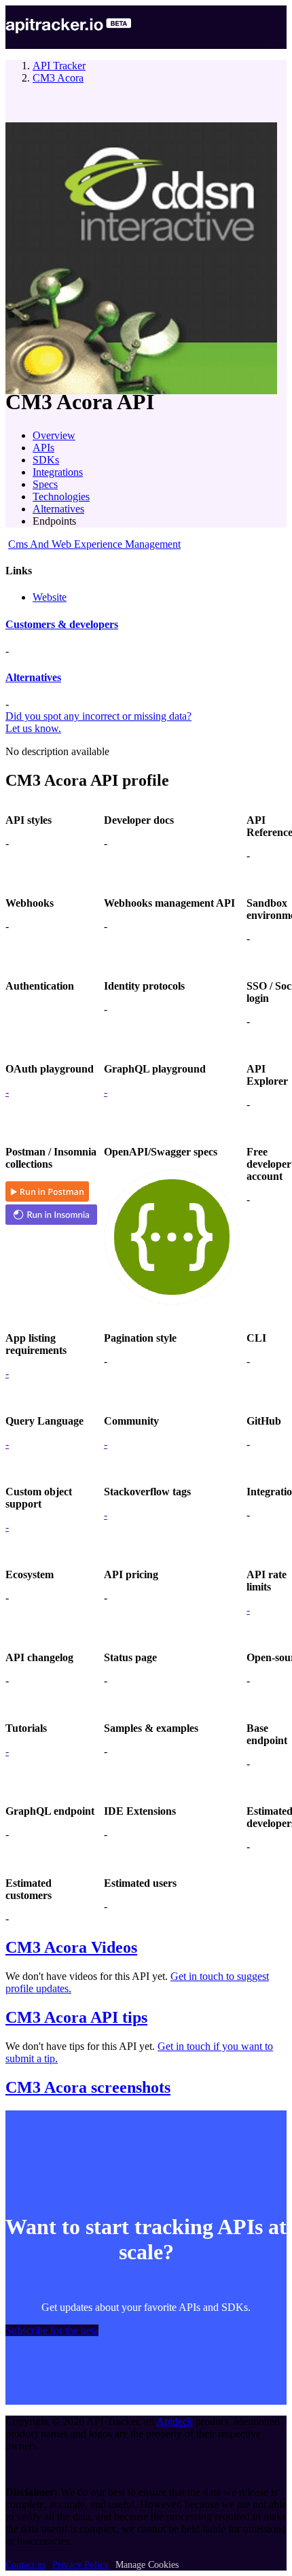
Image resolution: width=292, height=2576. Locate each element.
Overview (54, 435)
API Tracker (59, 66)
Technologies (61, 497)
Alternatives (58, 509)
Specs (45, 484)
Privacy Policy (80, 2565)
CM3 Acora (58, 78)
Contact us (25, 2565)
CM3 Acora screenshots (88, 2087)
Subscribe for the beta (52, 2330)
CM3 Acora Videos (71, 1947)
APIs (43, 448)
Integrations (58, 472)
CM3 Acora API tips (76, 2017)
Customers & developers (62, 624)
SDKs (46, 460)
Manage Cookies (147, 2565)
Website (50, 597)
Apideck (175, 2421)
